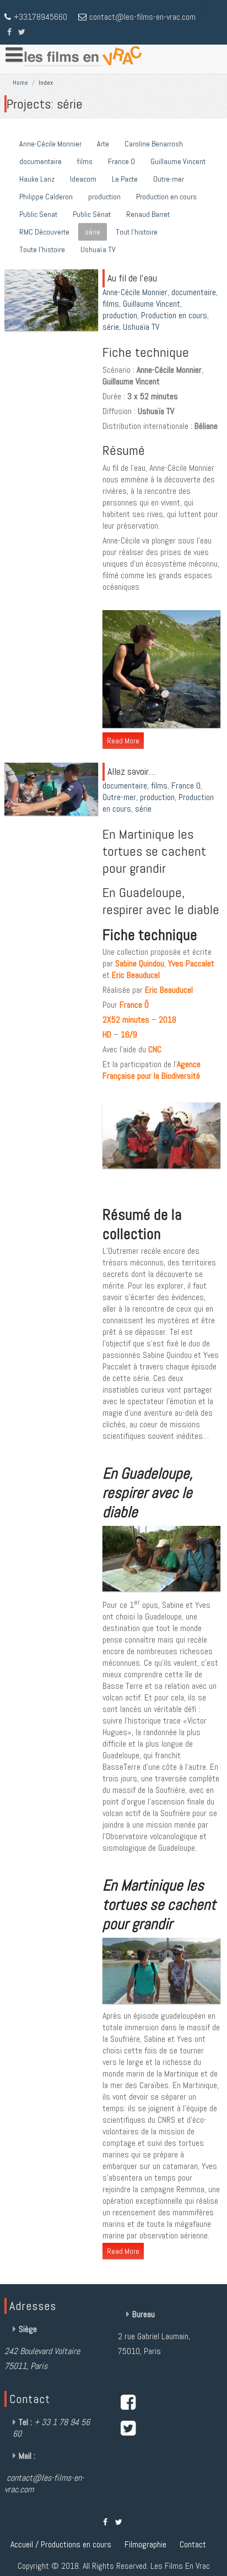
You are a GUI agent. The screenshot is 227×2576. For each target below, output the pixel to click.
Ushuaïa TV (98, 249)
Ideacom (83, 179)
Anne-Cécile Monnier (50, 144)
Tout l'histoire (137, 232)
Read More (123, 741)
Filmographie (145, 2544)
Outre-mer (169, 179)
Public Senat (38, 214)
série (93, 232)
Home (20, 83)
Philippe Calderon (46, 197)
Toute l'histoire (42, 249)
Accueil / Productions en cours (61, 2544)
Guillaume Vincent (178, 161)
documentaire (40, 161)
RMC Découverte (44, 232)
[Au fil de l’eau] (53, 331)
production (104, 197)
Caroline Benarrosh (154, 144)
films (85, 161)
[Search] (204, 9)
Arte (103, 144)
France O (121, 161)
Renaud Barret (148, 214)
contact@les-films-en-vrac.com (142, 17)
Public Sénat (92, 214)
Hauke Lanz (37, 179)
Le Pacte (125, 179)
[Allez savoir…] (53, 815)
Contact (193, 2544)
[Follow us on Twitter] (22, 31)
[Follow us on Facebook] (9, 31)
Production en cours (166, 197)
